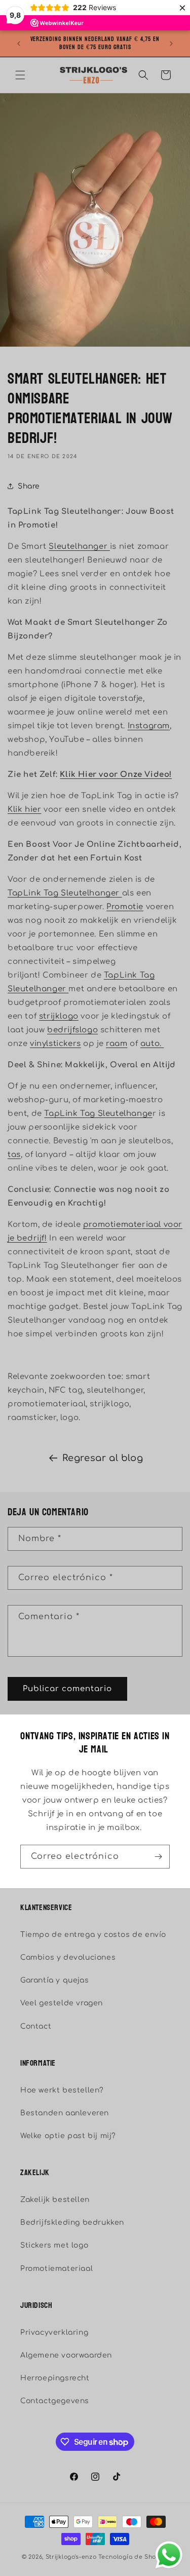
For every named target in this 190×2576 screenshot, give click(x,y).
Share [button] (29, 486)
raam (117, 1044)
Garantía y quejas (54, 1980)
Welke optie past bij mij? (68, 2136)
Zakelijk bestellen (55, 2200)
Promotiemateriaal (56, 2269)
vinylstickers (55, 1044)
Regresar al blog (103, 1458)
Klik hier (24, 810)
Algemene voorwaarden (66, 2355)
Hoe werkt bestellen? (62, 2090)
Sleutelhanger (79, 547)
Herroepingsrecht (55, 2378)
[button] (20, 75)
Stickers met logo (54, 2245)
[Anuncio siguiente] (171, 44)
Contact (36, 2026)
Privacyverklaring (54, 2332)
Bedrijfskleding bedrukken (72, 2223)
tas (14, 1155)
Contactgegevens (55, 2401)
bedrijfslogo (72, 1030)
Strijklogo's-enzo (71, 2557)
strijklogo (59, 1016)
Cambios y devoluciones (68, 1957)
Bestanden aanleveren (65, 2113)
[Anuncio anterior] (19, 44)
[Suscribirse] (158, 1857)
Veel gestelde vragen (62, 2003)
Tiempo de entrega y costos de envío (93, 1935)
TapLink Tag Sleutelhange (62, 893)
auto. (152, 1044)
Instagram (149, 726)
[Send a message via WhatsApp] (169, 2555)
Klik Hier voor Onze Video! (116, 775)
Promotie (125, 907)
